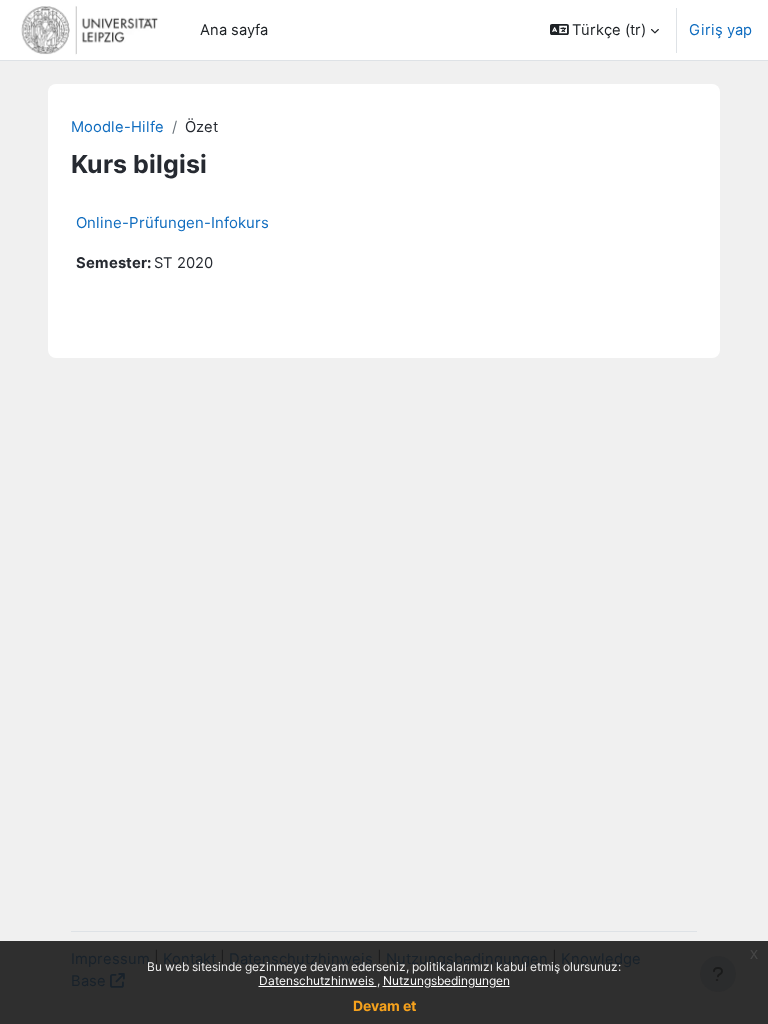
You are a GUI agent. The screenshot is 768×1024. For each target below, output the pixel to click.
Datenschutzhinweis (318, 980)
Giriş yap (720, 30)
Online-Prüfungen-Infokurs (172, 222)
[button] (605, 30)
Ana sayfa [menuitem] (234, 30)
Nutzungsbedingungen (446, 980)
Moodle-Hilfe (117, 127)
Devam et (384, 1005)
